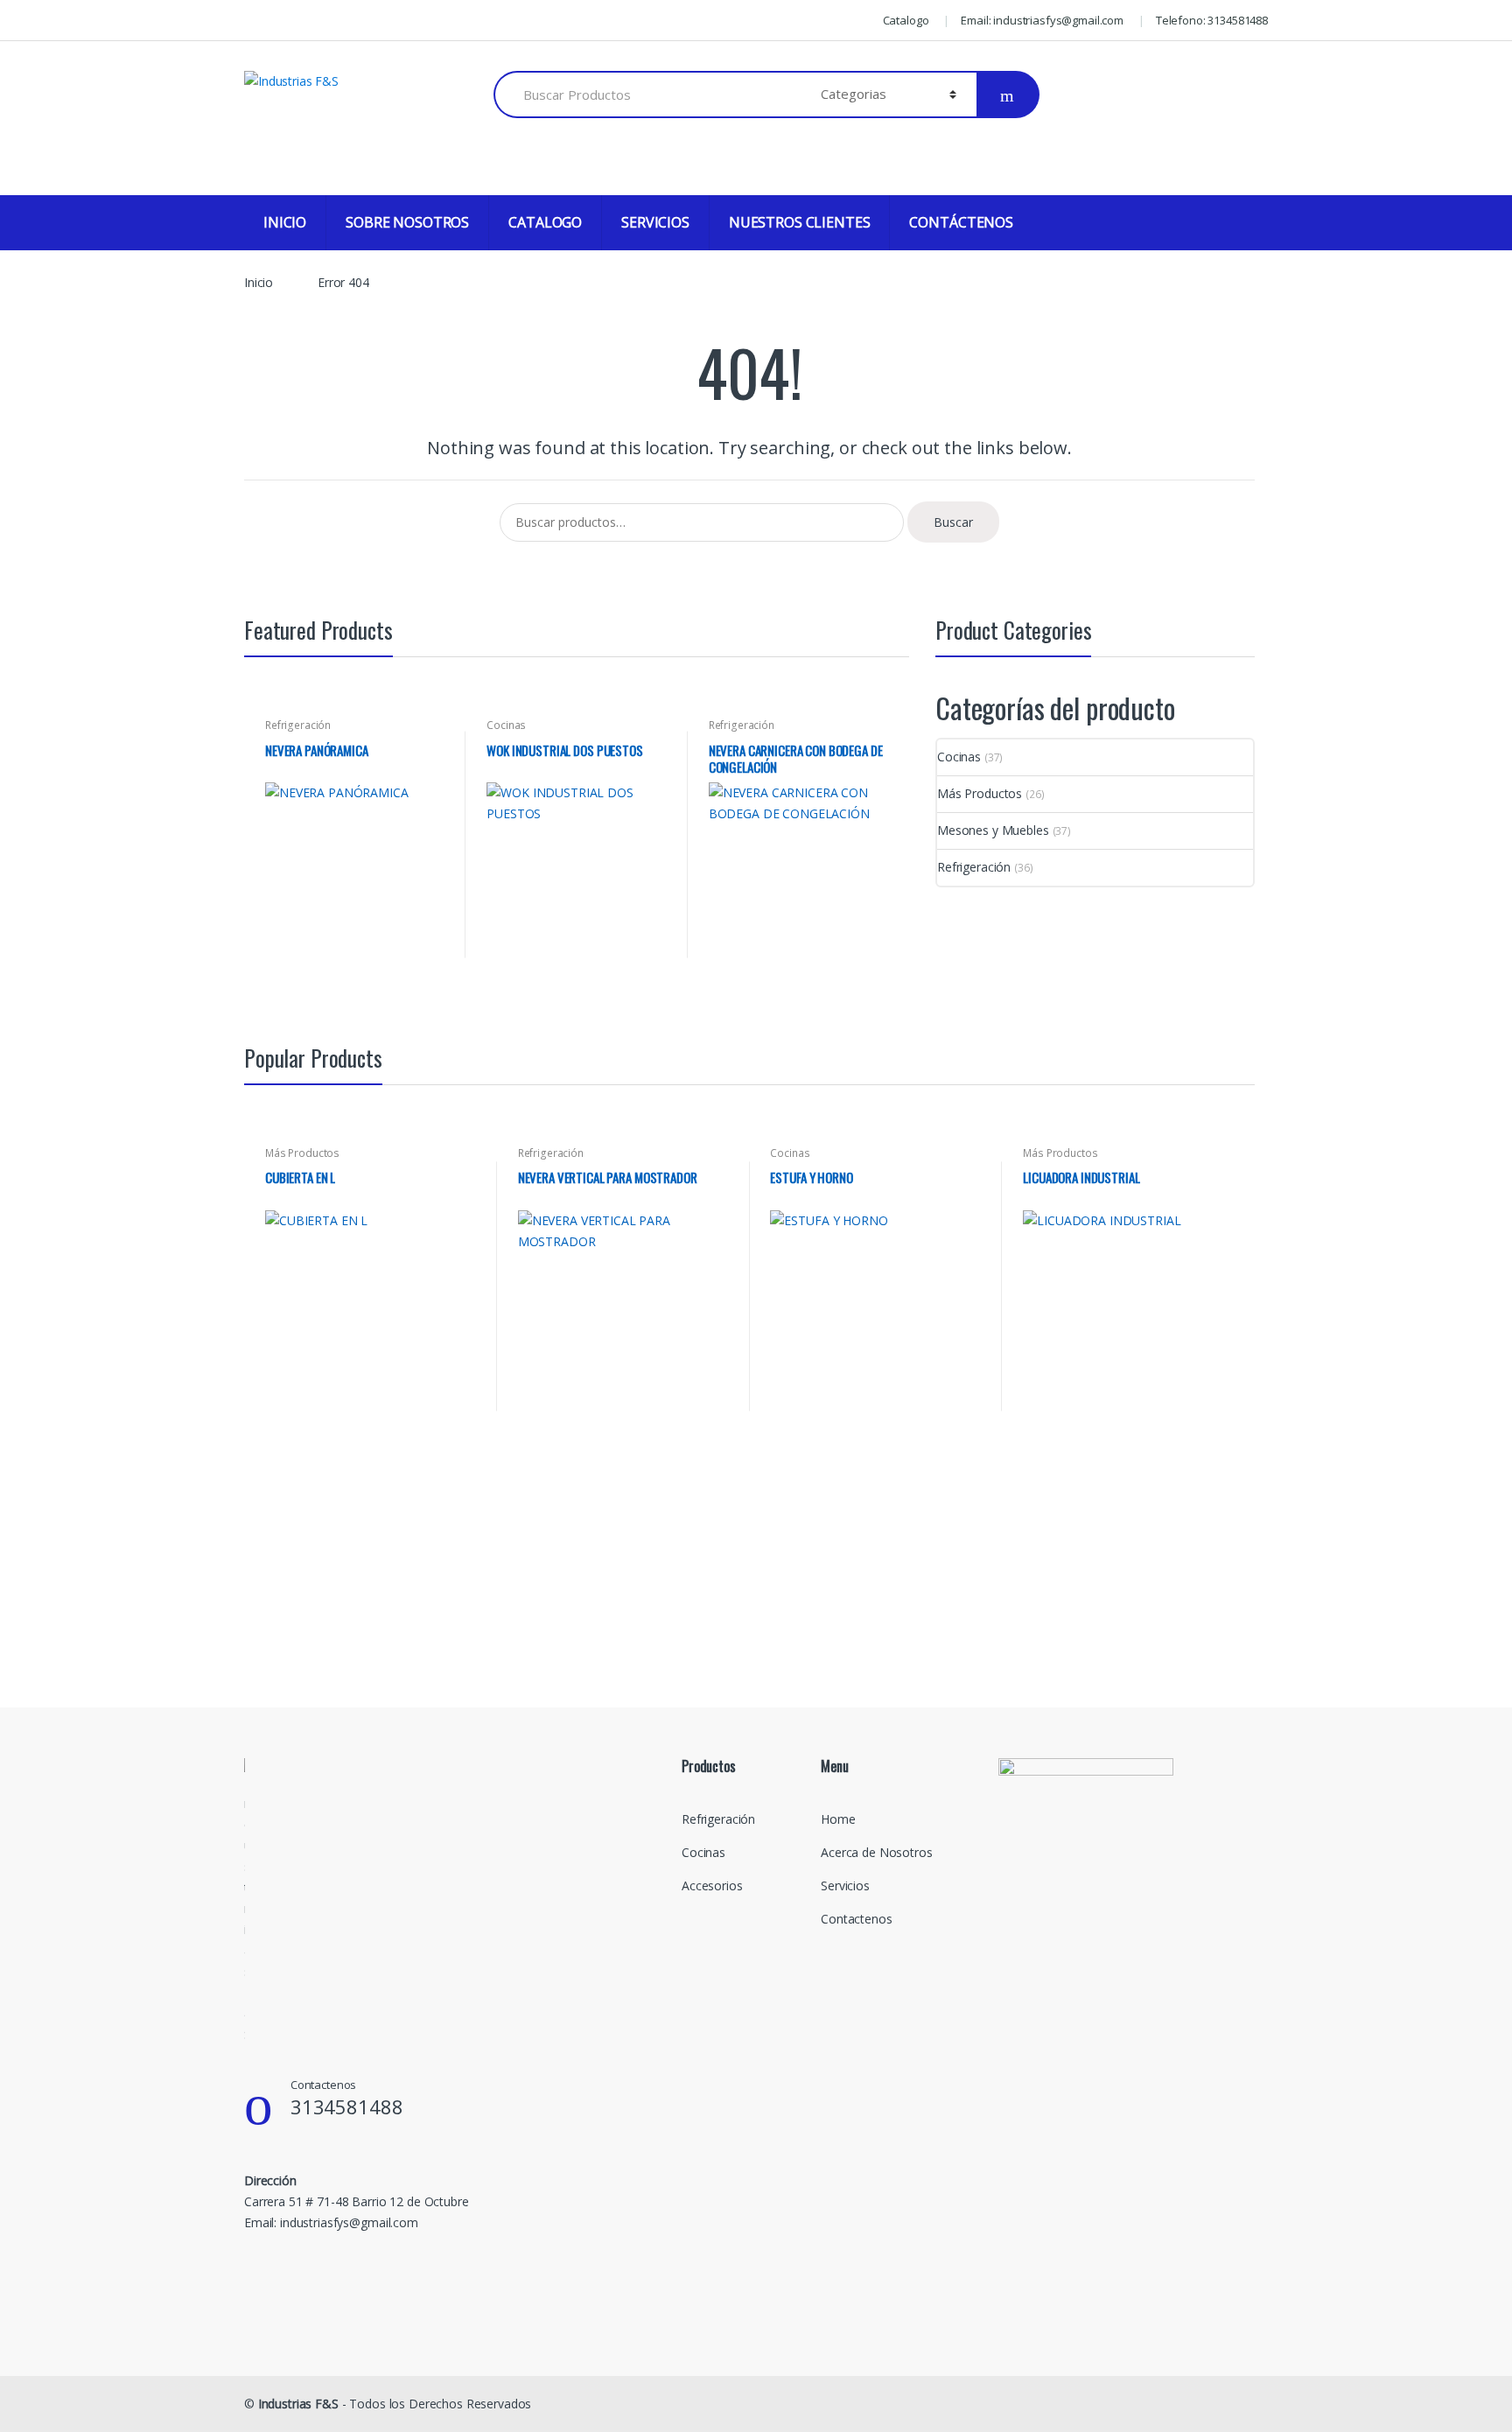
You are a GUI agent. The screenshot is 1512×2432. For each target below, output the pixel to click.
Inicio (259, 282)
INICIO (285, 222)
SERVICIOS (655, 222)
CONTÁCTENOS (961, 222)
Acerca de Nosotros (876, 1852)
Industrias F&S (298, 2404)
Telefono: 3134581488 (1212, 20)
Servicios (845, 1885)
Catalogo (906, 20)
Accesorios (712, 1885)
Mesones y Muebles (993, 830)
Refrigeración (298, 725)
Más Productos (980, 793)
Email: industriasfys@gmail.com (1042, 20)
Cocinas (506, 725)
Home (838, 1819)
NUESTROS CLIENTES (800, 222)
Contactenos (856, 1919)
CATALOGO (545, 222)
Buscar (953, 522)
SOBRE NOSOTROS (407, 222)
